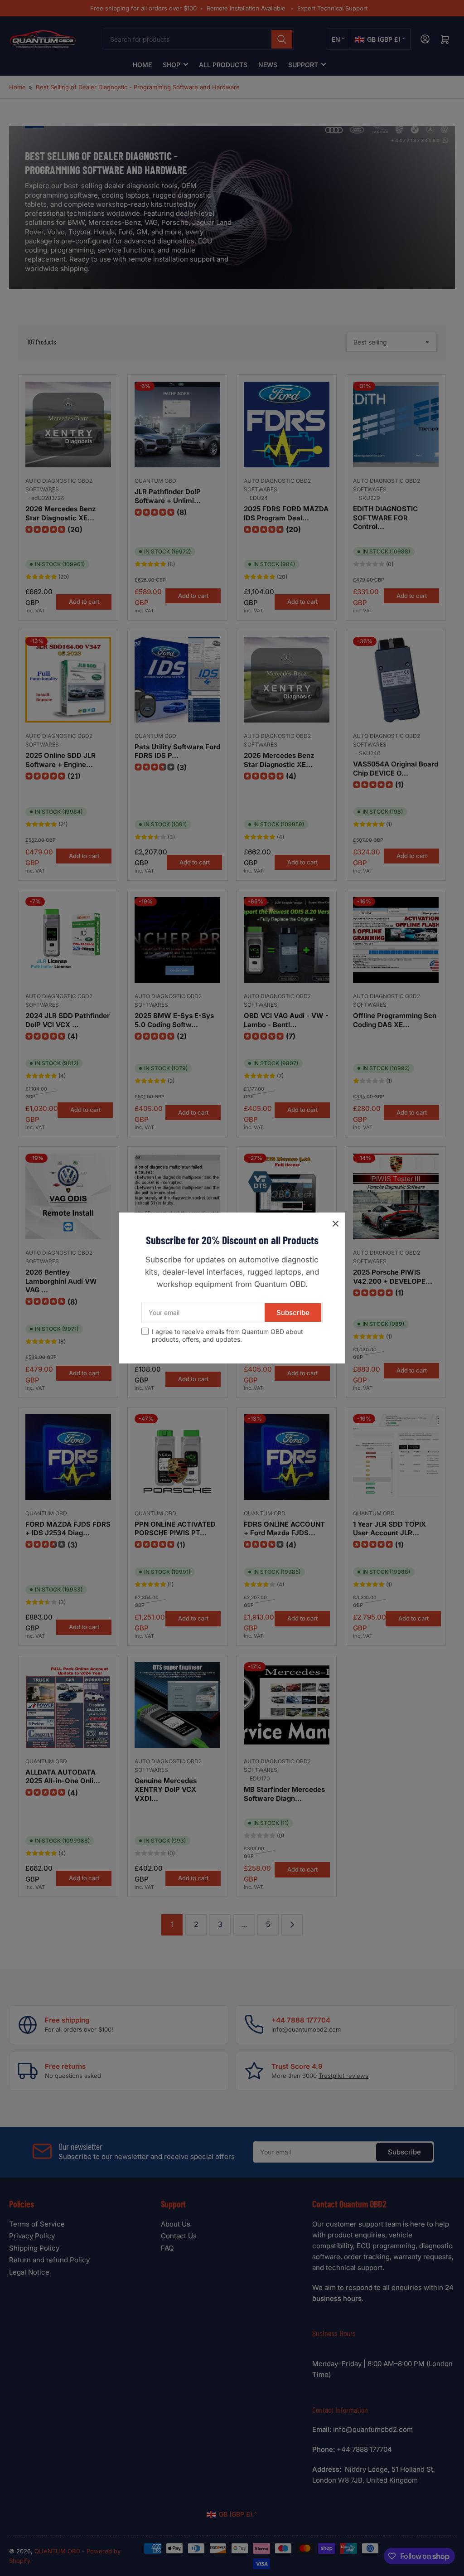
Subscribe (293, 1312)
